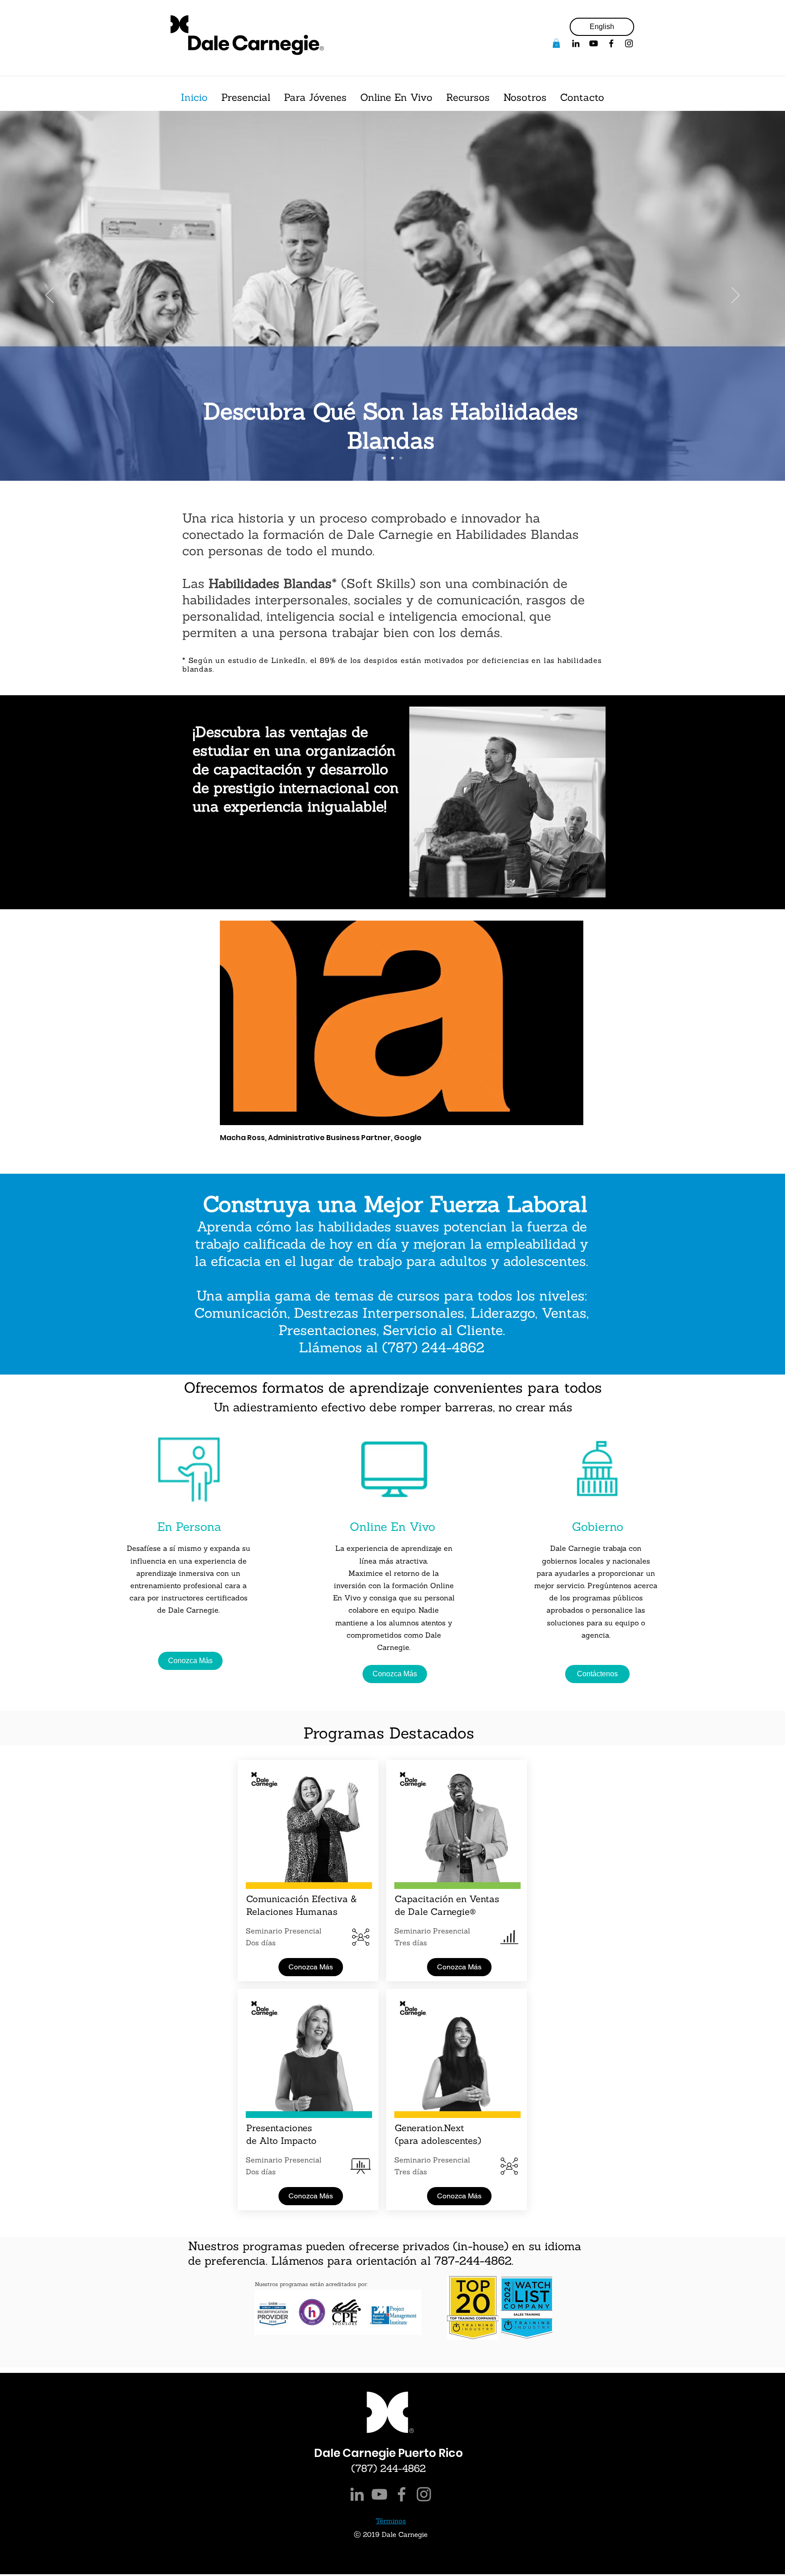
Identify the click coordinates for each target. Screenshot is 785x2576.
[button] (556, 43)
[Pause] (232, 1113)
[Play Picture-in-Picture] (556, 1113)
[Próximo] (735, 296)
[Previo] (50, 296)
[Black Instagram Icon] (629, 43)
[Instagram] (424, 2494)
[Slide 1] (384, 458)
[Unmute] (247, 1113)
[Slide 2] (392, 458)
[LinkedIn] (357, 2494)
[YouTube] (594, 43)
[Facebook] (611, 43)
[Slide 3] (401, 458)
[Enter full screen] (571, 1113)
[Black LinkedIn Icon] (576, 43)
